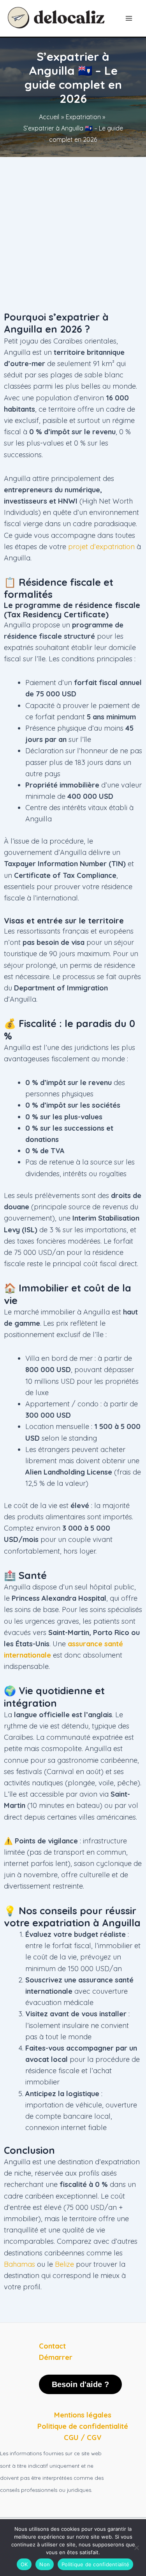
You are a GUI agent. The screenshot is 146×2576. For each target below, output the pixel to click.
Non (45, 2564)
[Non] (136, 2548)
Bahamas (19, 2264)
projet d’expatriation (101, 547)
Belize (64, 2264)
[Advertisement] (73, 234)
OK (24, 2564)
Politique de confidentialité (95, 2564)
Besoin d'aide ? (80, 2384)
